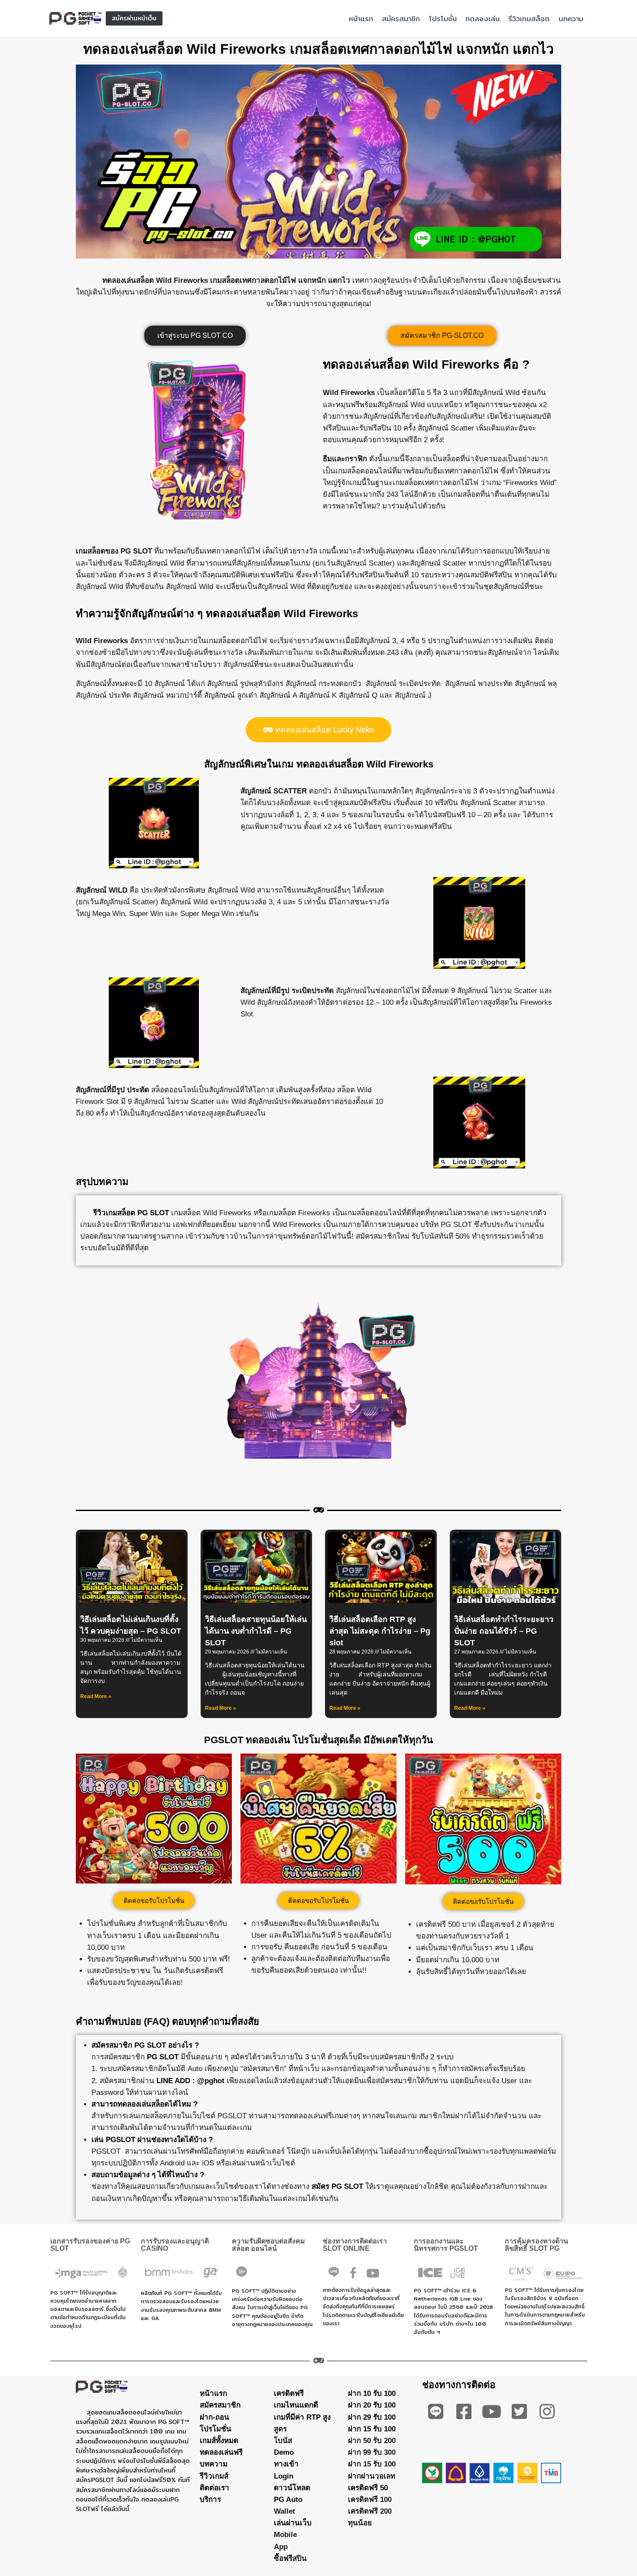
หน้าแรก (361, 18)
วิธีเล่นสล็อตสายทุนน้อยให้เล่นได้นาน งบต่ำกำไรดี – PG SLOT (256, 1631)
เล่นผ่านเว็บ (293, 2523)
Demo (284, 2452)
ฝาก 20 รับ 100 (372, 2405)
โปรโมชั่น (443, 18)
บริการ (210, 2500)
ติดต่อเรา (214, 2488)
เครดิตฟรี (289, 2393)
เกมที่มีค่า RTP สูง (302, 2417)
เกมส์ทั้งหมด (219, 2441)
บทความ (571, 18)
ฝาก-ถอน (214, 2417)
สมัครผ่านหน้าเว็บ (134, 18)
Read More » (96, 1696)
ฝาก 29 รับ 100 (372, 2417)
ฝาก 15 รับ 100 (372, 2429)
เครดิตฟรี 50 (368, 2488)
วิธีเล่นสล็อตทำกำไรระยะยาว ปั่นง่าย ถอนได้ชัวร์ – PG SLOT (504, 1631)
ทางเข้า (286, 2464)
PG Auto (288, 2500)
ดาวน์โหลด (292, 2488)
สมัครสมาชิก (401, 18)
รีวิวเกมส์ (214, 2476)
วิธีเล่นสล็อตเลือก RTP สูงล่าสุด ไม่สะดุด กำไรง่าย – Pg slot (380, 1631)
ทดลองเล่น (483, 18)
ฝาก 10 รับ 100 (372, 2393)
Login (284, 2476)
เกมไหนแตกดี (296, 2405)
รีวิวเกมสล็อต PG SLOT (131, 1213)
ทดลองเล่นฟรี (221, 2452)
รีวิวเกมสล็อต (529, 18)
